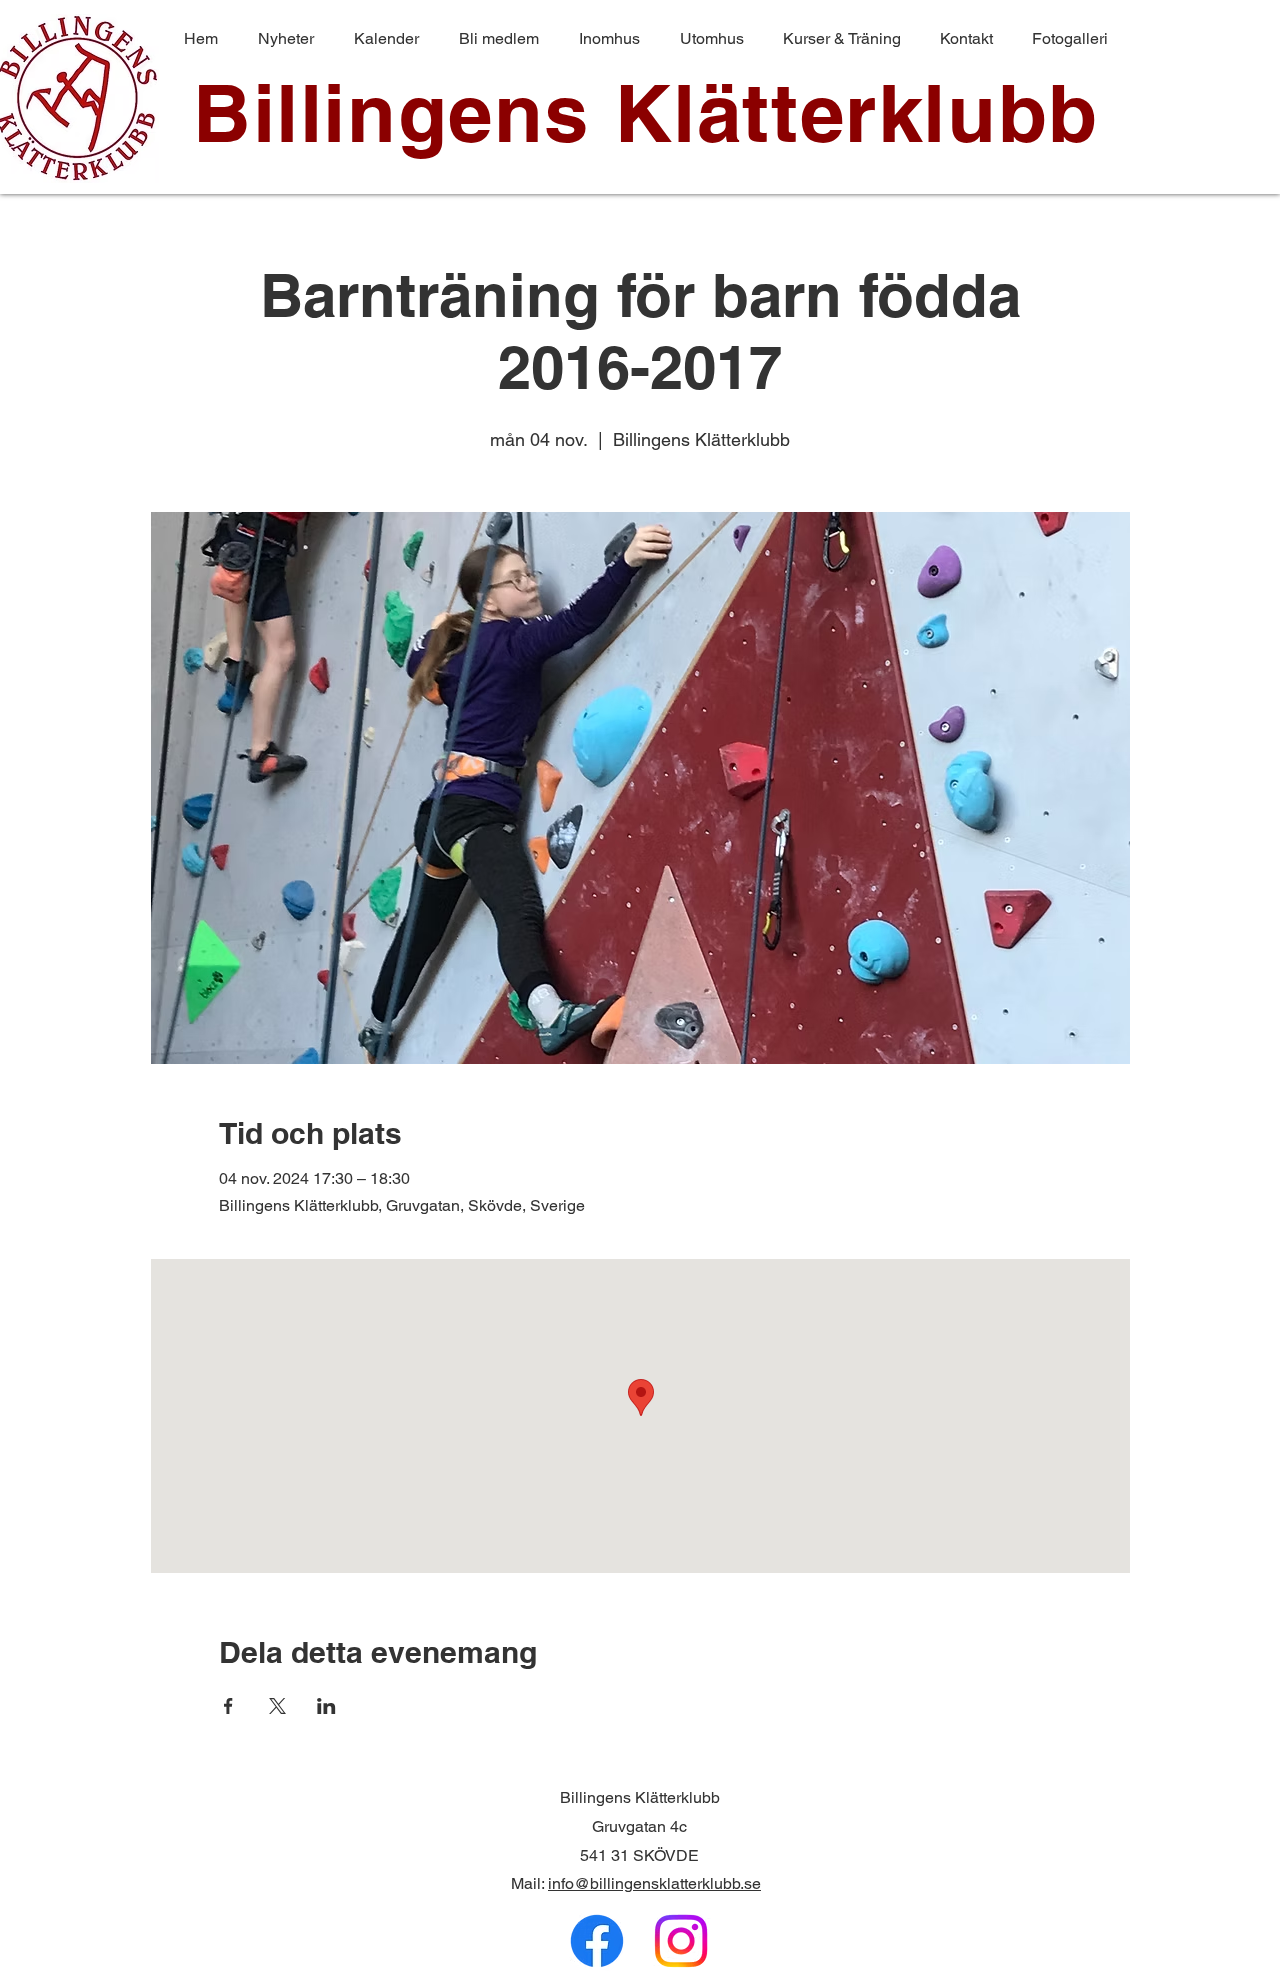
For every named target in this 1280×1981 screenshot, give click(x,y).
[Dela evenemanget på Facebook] (228, 1706)
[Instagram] (681, 1941)
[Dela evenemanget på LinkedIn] (326, 1706)
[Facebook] (597, 1941)
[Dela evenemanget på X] (277, 1706)
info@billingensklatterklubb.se (654, 1883)
